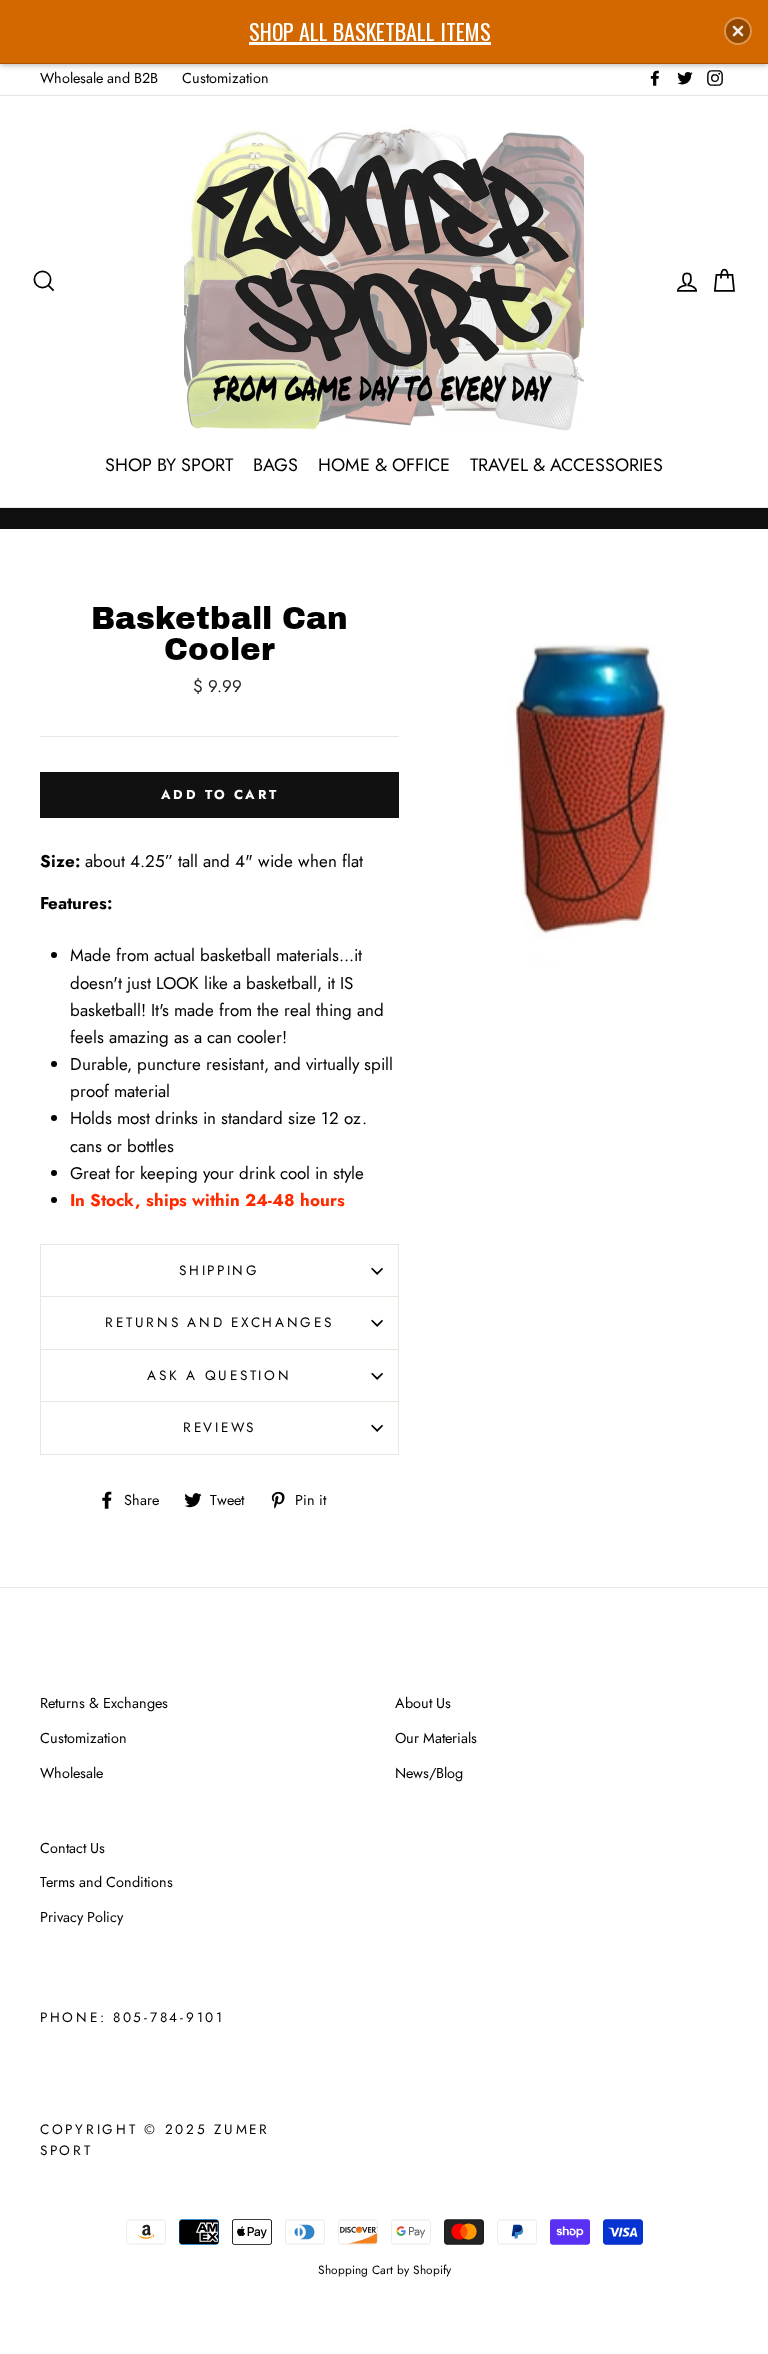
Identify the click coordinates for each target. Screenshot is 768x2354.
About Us (423, 1703)
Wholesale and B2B (99, 78)
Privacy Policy (81, 1917)
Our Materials (436, 1738)
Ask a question (219, 1375)
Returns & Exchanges (104, 1703)
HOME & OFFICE (384, 465)
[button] (738, 31)
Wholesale (71, 1773)
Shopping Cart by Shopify (384, 2269)
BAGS (275, 465)
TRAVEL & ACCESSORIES (566, 465)
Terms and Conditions (106, 1882)
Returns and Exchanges (219, 1322)
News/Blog (429, 1773)
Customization (225, 78)
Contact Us (72, 1848)
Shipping (219, 1270)
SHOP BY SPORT (169, 465)
